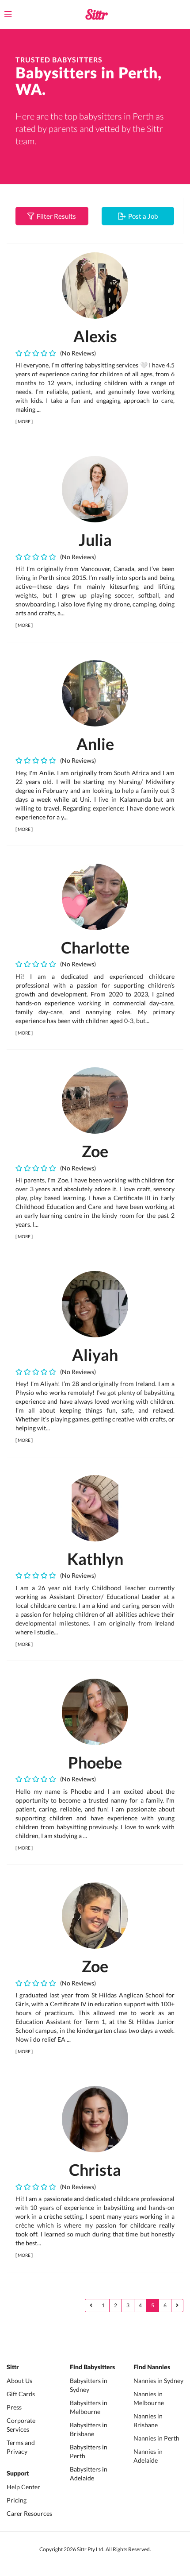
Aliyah (95, 1355)
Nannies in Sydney (158, 2381)
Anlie (95, 744)
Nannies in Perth (156, 2438)
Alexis (95, 336)
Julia (95, 540)
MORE (24, 421)
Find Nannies (152, 2367)
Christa (95, 2170)
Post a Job (142, 216)
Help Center (23, 2487)
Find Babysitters (92, 2367)
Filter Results (55, 216)
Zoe (95, 1151)
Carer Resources (29, 2513)
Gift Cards (21, 2394)
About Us (19, 2381)
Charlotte (95, 947)
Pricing (17, 2500)
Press (14, 2407)
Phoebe (95, 1762)
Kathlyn (95, 1559)
